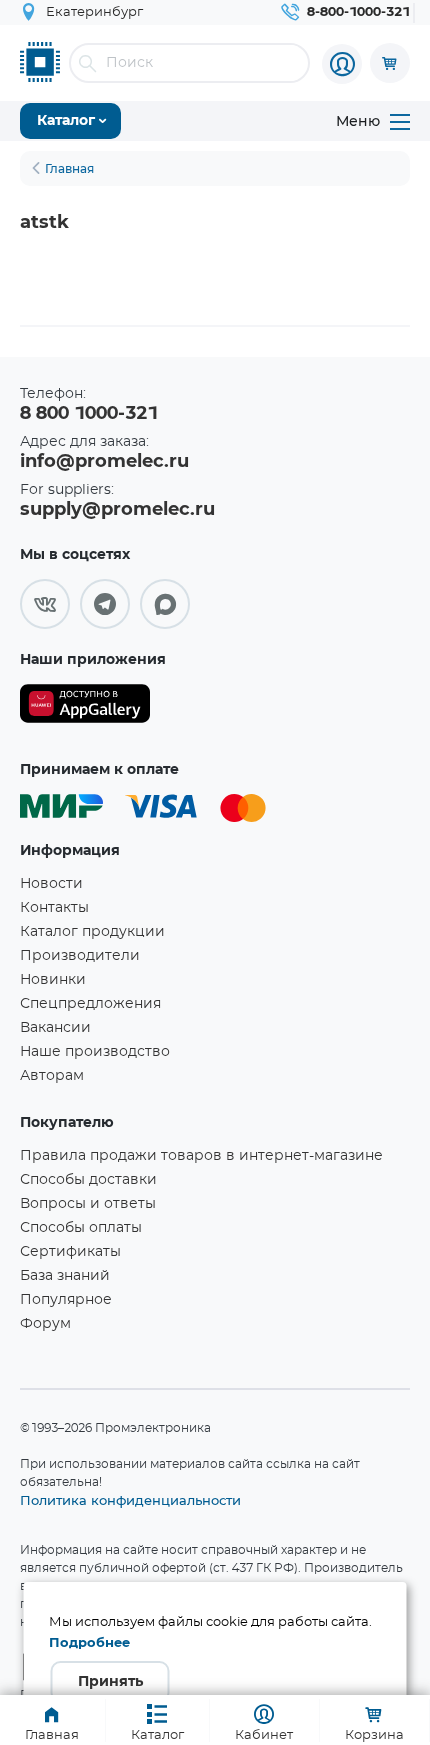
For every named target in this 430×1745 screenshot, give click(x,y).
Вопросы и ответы (88, 1204)
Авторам (52, 1076)
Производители (80, 956)
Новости (51, 884)
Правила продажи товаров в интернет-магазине (201, 1156)
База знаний (65, 1276)
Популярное (66, 1300)
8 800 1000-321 (89, 414)
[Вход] (342, 64)
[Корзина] (390, 63)
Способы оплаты (81, 1228)
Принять (110, 1682)
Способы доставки (88, 1180)
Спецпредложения (90, 1004)
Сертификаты (70, 1252)
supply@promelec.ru (117, 510)
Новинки (53, 980)
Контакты (54, 908)
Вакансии (55, 1028)
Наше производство (95, 1052)
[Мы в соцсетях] (45, 604)
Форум (45, 1324)
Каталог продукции (92, 932)
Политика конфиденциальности (130, 1500)
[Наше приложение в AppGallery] (85, 707)
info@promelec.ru (104, 462)
